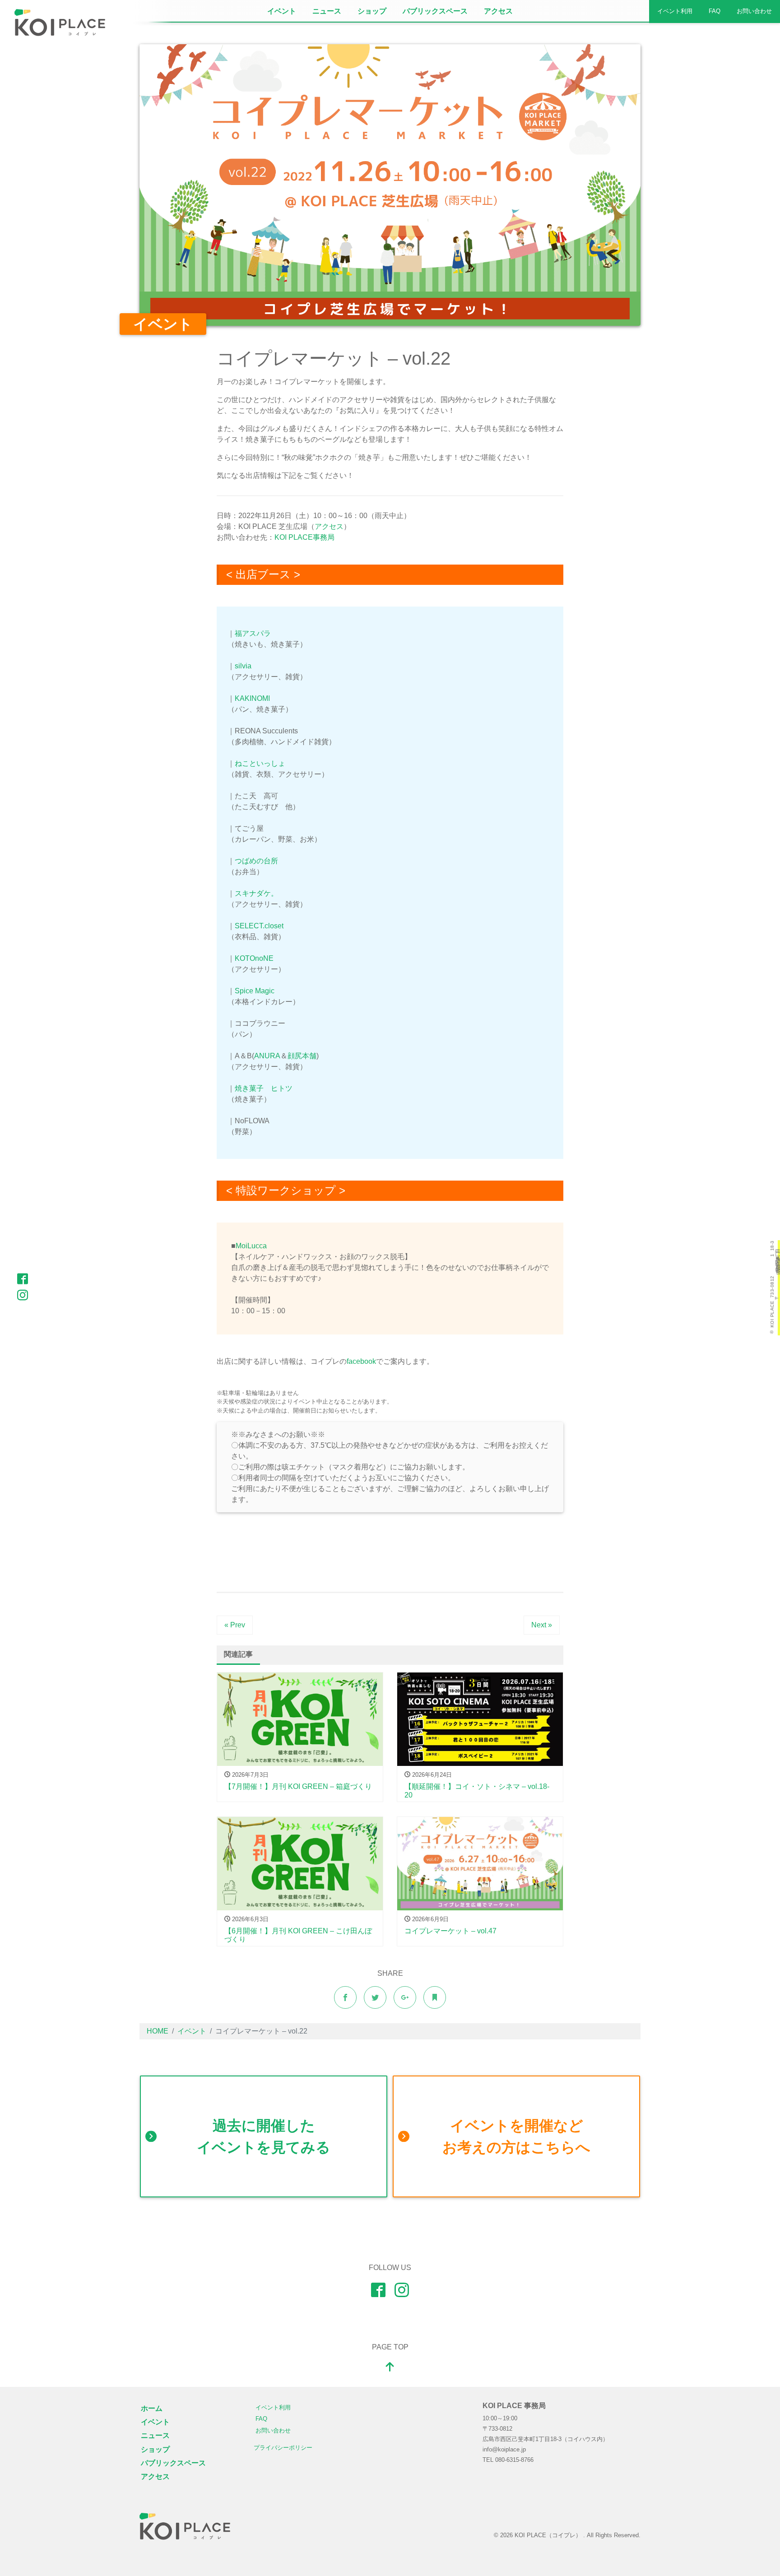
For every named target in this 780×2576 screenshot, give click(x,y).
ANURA (267, 1056)
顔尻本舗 (302, 1056)
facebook (361, 1361)
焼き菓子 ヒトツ (264, 1088)
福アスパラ (253, 633)
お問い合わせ (754, 11)
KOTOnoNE (254, 958)
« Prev (235, 1625)
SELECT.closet (259, 926)
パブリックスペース (435, 11)
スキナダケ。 (256, 893)
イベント (282, 11)
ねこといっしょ (260, 763)
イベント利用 (675, 11)
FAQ (715, 11)
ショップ (372, 11)
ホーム (152, 2408)
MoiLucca (251, 1246)
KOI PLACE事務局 (304, 537)
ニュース (327, 11)
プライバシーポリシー (283, 2448)
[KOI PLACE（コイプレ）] (185, 2526)
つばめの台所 (256, 861)
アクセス (498, 11)
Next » (542, 1625)
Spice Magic (255, 991)
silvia (243, 666)
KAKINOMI (252, 698)
